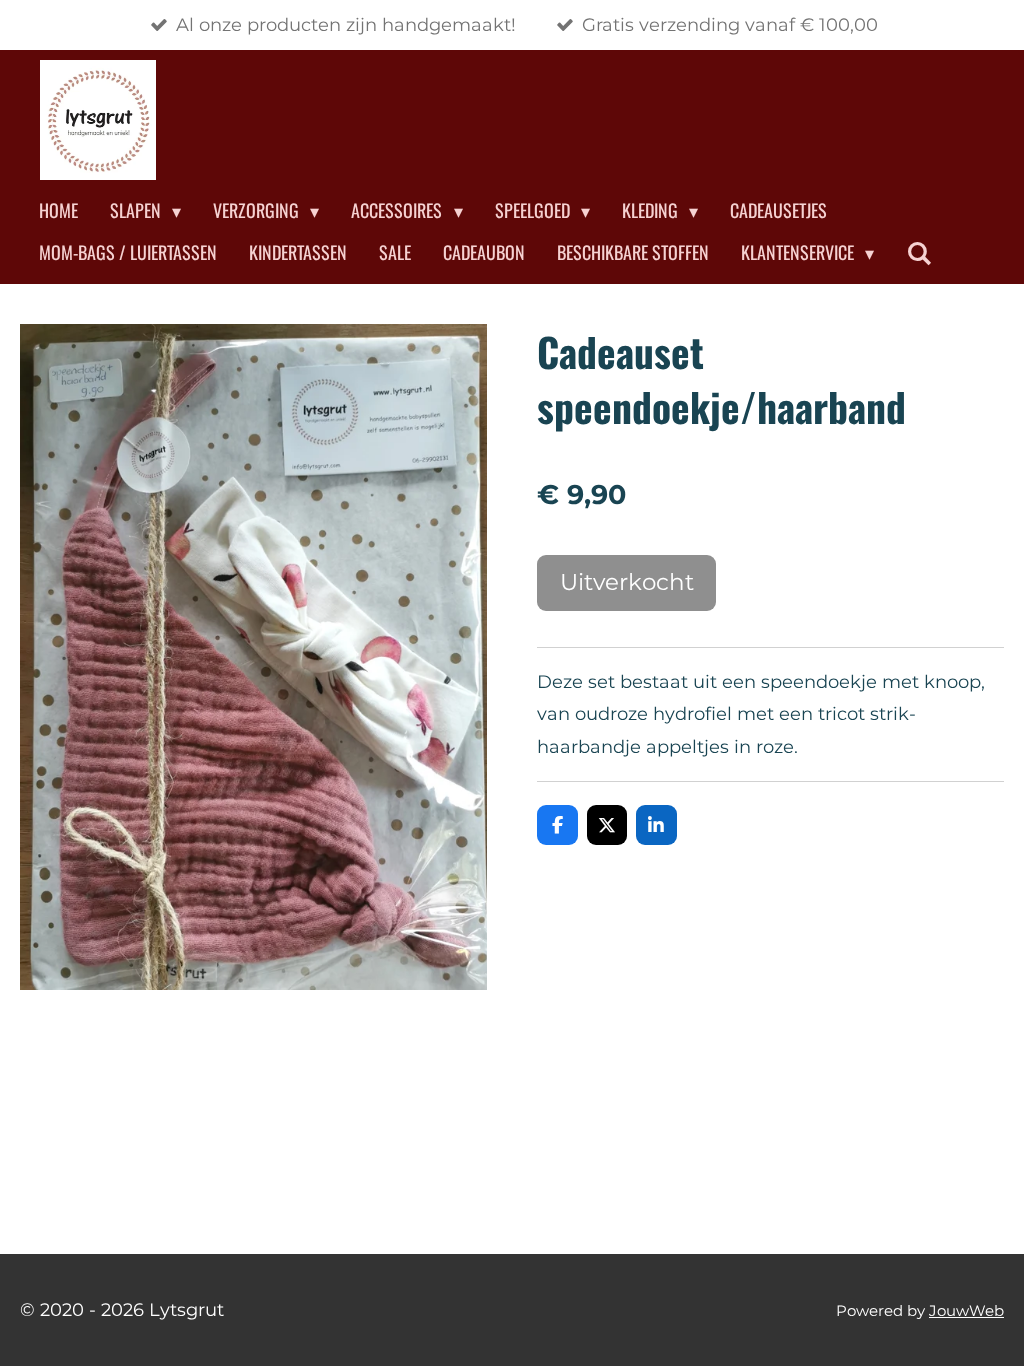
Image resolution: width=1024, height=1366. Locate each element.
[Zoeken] (918, 253)
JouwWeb (966, 1310)
